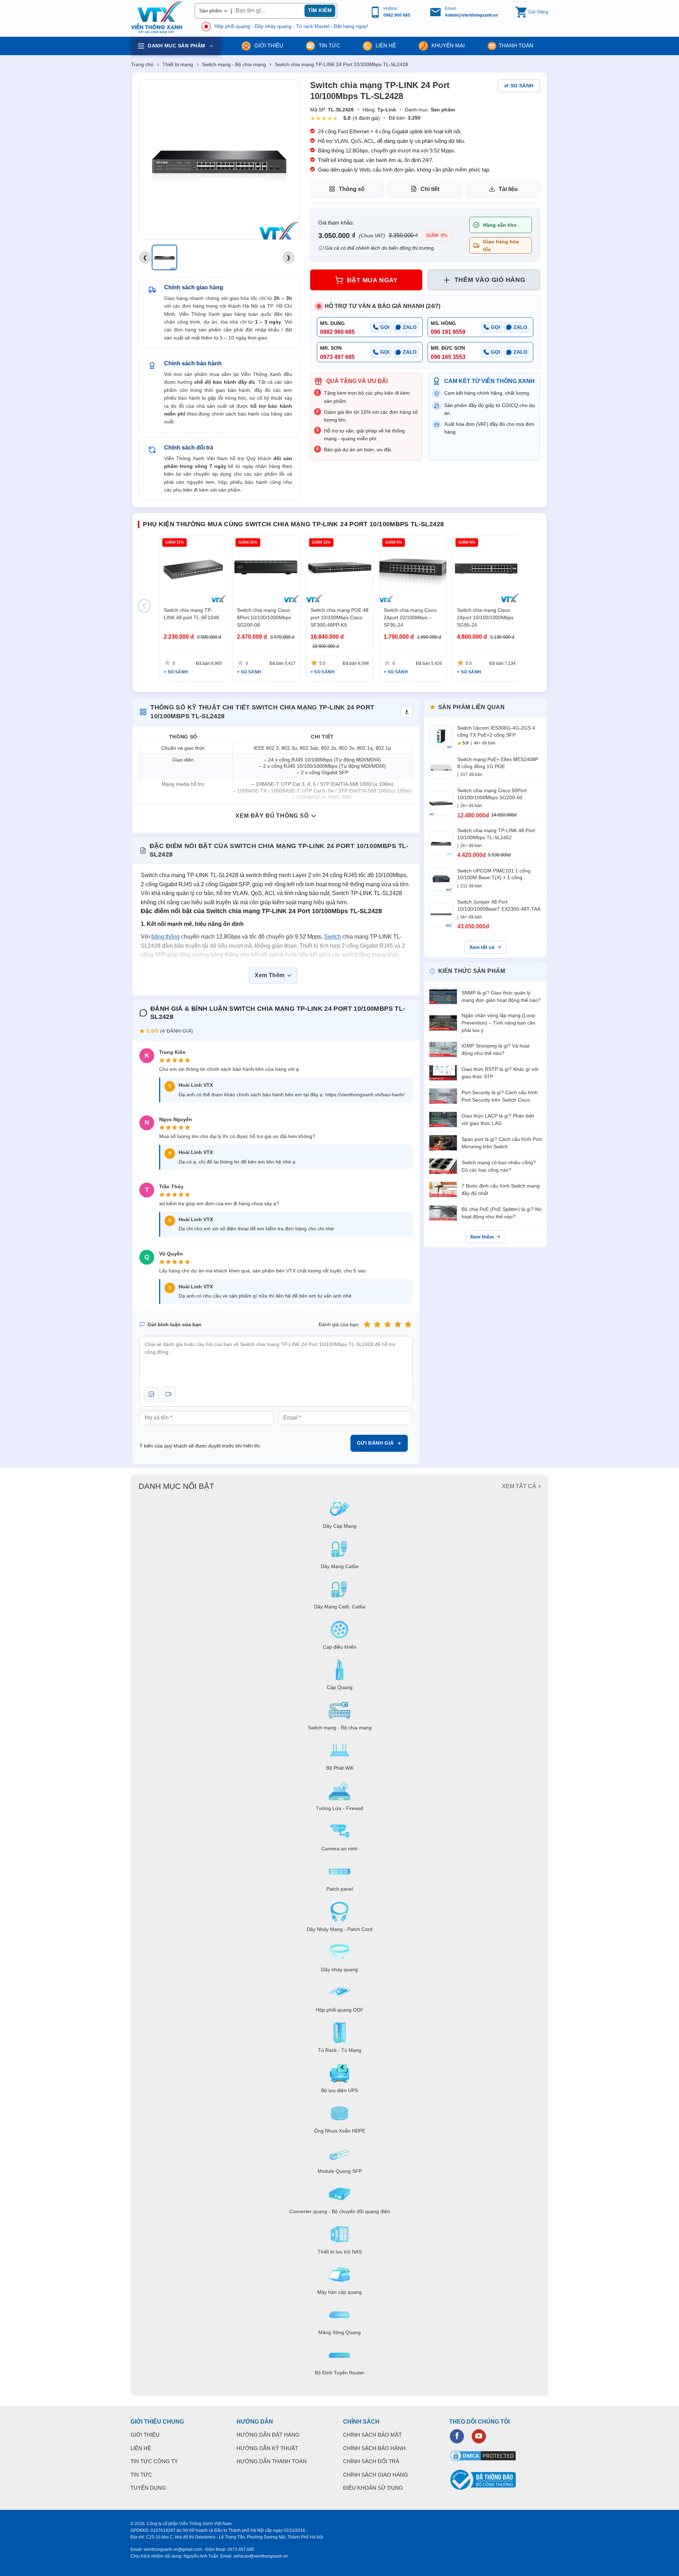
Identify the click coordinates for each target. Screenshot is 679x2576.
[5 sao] (408, 1325)
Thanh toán (516, 45)
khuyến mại (447, 45)
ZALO (410, 327)
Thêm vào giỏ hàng (490, 280)
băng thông (166, 937)
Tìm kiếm (320, 10)
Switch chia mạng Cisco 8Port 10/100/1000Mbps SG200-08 (264, 617)
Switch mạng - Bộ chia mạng (234, 64)
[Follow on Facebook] (457, 2436)
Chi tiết (430, 189)
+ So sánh (176, 672)
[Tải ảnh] (151, 1394)
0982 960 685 (397, 15)
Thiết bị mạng (178, 64)
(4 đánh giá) (366, 118)
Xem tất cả (482, 947)
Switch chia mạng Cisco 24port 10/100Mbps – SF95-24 (410, 617)
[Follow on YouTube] (479, 2436)
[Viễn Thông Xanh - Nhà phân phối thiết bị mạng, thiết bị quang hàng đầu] (157, 17)
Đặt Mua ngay (372, 280)
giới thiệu (268, 45)
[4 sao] (398, 1325)
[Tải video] (168, 1394)
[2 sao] (377, 1325)
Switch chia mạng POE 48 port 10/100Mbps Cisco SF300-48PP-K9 (339, 617)
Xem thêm (482, 1237)
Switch (332, 937)
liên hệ (385, 45)
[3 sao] (388, 1325)
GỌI (385, 327)
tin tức (329, 45)
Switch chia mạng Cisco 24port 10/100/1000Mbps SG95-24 (485, 617)
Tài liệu (508, 189)
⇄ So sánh (519, 86)
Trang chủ (142, 64)
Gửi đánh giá (375, 1443)
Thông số (352, 189)
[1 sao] (367, 1325)
